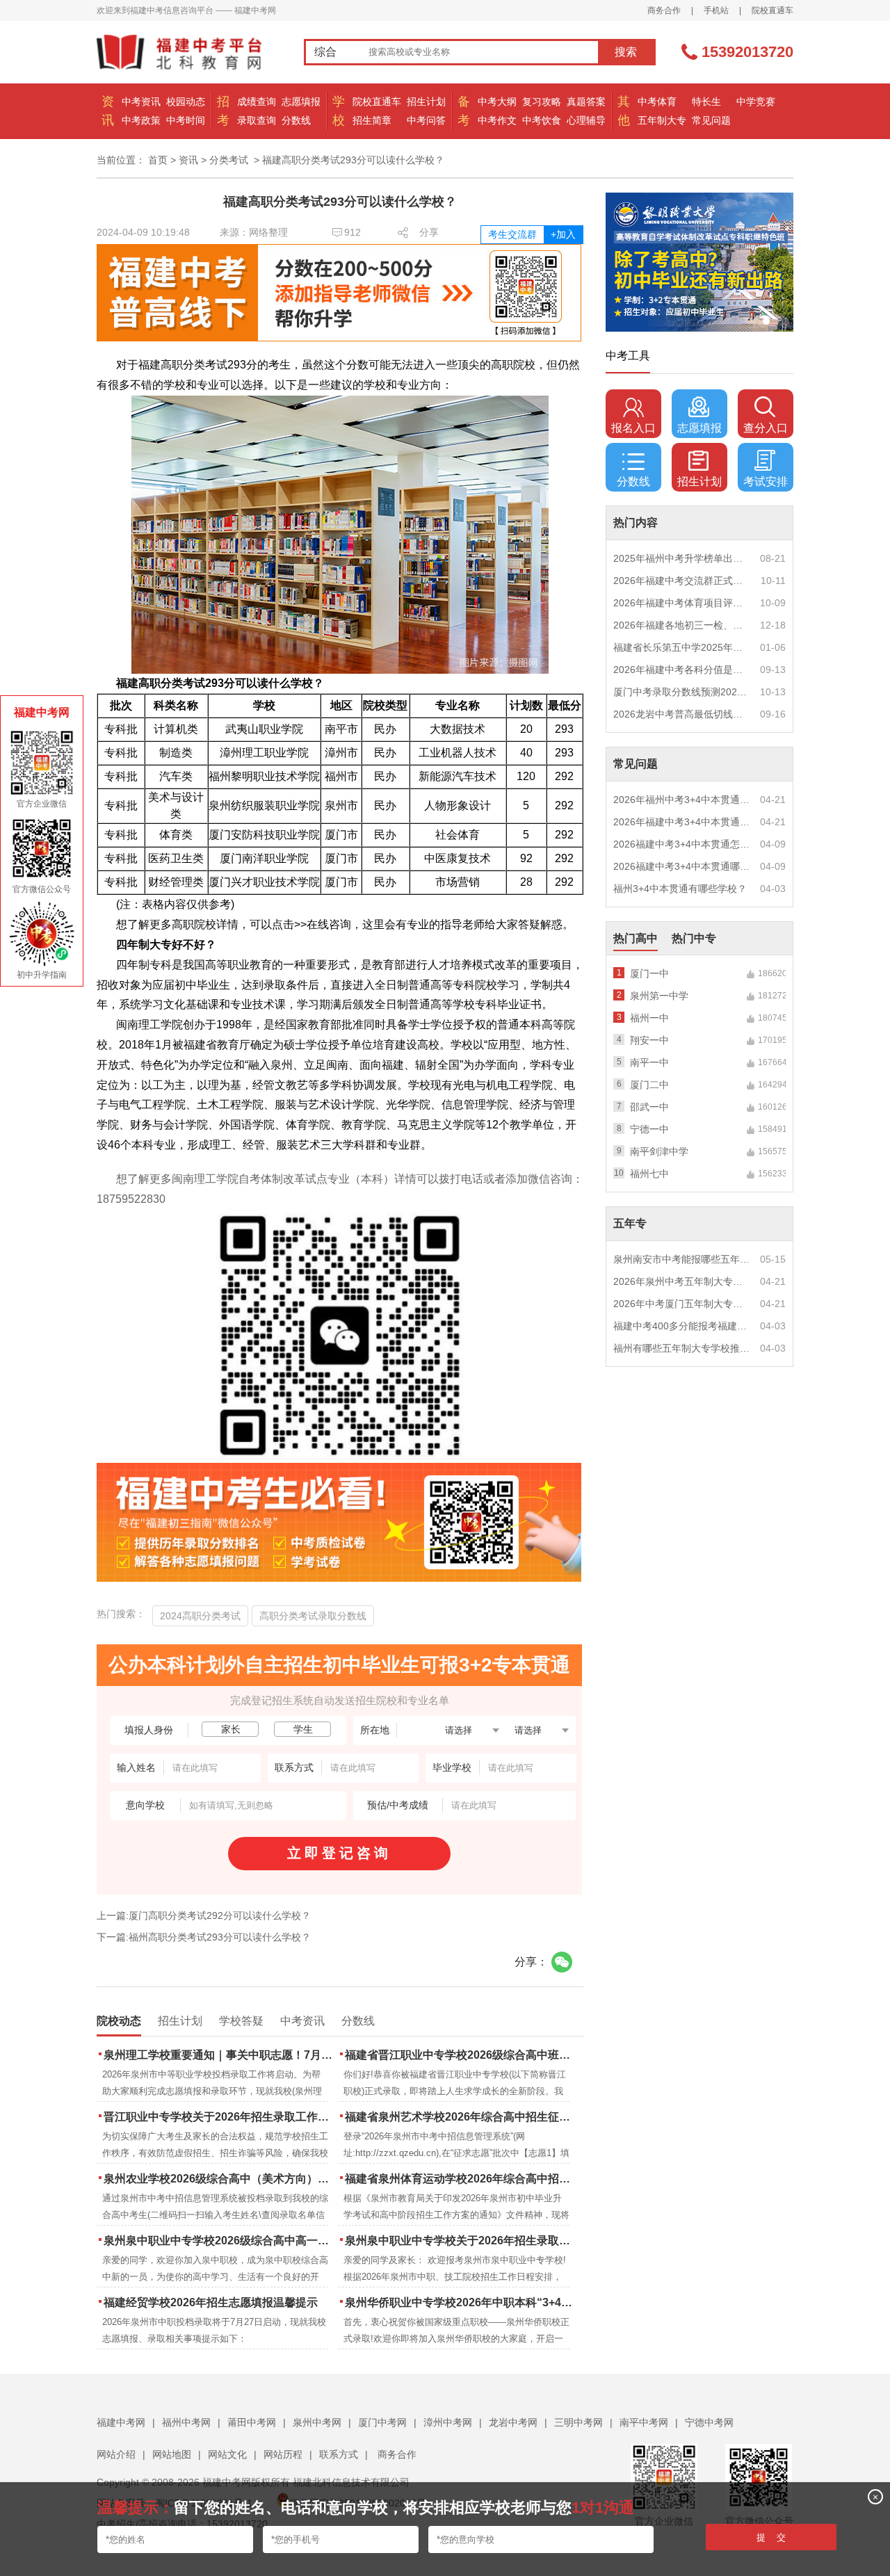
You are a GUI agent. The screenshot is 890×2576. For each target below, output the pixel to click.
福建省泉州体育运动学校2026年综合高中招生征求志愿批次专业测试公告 (461, 2179)
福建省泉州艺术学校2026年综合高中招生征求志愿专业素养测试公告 (461, 2117)
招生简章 (372, 120)
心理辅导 (586, 120)
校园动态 (186, 102)
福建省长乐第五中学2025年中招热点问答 (682, 647)
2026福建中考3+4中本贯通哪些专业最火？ (682, 866)
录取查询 (257, 120)
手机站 (716, 10)
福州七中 (649, 1174)
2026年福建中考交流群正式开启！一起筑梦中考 (682, 581)
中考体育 (657, 102)
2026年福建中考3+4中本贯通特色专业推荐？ (682, 822)
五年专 (630, 1223)
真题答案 (586, 102)
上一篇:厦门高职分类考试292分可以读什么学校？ (204, 1915)
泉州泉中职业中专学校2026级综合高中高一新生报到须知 (219, 2241)
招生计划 (426, 102)
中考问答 (426, 120)
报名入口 (633, 428)
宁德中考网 (709, 2422)
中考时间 (186, 120)
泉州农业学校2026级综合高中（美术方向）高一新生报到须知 (219, 2179)
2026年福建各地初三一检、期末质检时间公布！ (682, 625)
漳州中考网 (448, 2422)
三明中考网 (578, 2422)
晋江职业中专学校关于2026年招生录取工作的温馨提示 (219, 2117)
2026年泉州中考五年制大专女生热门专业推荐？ (682, 1281)
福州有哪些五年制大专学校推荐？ (682, 1348)
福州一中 (649, 1018)
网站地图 (172, 2454)
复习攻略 (542, 102)
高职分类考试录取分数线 (313, 1616)
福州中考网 (186, 2422)
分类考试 (229, 160)
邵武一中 (649, 1107)
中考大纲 (497, 102)
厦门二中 (649, 1085)
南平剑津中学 (659, 1151)
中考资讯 (141, 102)
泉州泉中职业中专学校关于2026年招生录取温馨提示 (461, 2241)
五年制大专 (662, 120)
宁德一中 (649, 1129)
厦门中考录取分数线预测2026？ (682, 692)
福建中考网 (121, 2422)
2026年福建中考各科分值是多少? (682, 670)
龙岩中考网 (513, 2422)
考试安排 (766, 481)
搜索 (626, 52)
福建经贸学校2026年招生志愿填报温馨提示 (211, 2302)
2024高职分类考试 (200, 1616)
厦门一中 (649, 973)
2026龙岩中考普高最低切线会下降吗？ (682, 714)
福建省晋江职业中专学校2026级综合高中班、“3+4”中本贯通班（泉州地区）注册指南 (461, 2055)
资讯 (188, 160)
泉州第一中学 (659, 996)
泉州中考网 (317, 2422)
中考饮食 (542, 120)
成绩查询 (257, 102)
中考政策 (141, 120)
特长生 (706, 102)
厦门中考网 (382, 2422)
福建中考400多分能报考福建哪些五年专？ (682, 1326)
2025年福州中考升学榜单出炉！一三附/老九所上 (682, 558)
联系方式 (339, 2454)
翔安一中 (649, 1040)
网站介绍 (116, 2454)
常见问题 (711, 120)
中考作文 (497, 120)
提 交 (771, 2537)
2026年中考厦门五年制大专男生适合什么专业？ (682, 1304)
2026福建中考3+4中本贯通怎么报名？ (682, 844)
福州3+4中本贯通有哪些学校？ (680, 889)
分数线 (296, 120)
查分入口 (766, 428)
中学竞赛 (756, 102)
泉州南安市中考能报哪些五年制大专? (682, 1259)
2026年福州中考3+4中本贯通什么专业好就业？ (682, 800)
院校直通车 (772, 10)
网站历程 (283, 2454)
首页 (158, 160)
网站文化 (227, 2454)
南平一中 (649, 1062)
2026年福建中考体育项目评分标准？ (682, 603)
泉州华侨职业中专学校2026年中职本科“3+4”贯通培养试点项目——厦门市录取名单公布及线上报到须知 (461, 2302)
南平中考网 (644, 2422)
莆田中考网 (252, 2422)
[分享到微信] (562, 1962)
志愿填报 (301, 102)
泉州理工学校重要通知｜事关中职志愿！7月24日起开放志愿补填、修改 (219, 2055)
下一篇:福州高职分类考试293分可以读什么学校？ (204, 1937)
